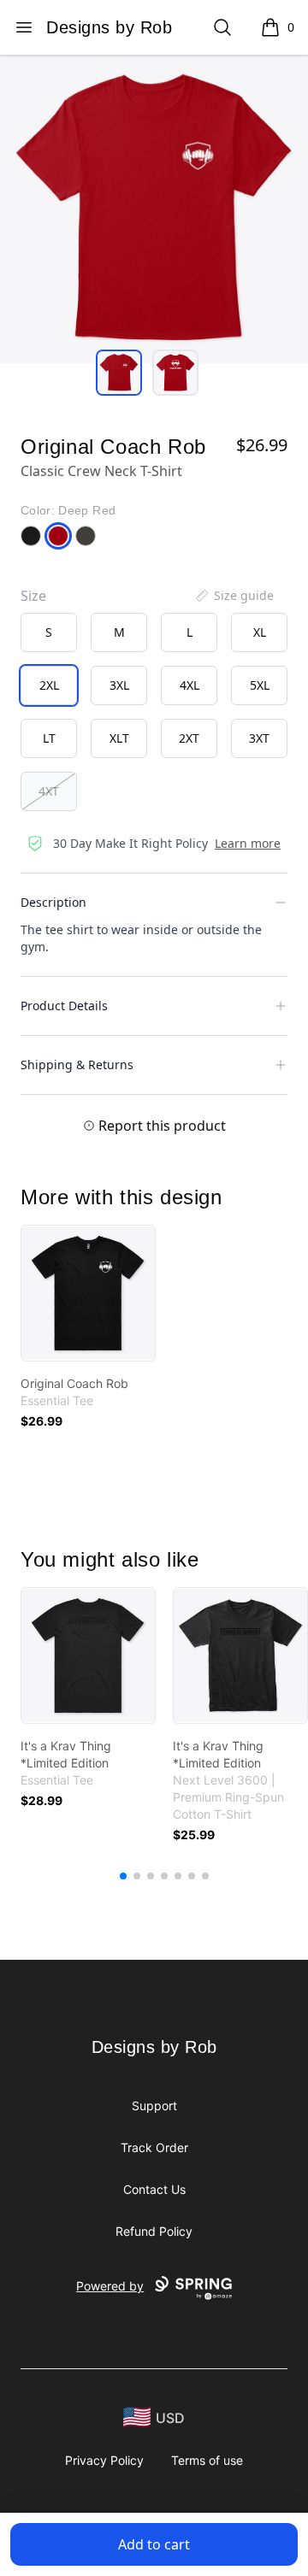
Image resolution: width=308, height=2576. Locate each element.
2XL (49, 685)
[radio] (49, 632)
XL (260, 632)
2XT (189, 738)
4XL (190, 685)
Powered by (110, 2286)
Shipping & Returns (77, 1065)
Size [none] (33, 596)
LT (49, 738)
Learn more (248, 843)
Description (53, 902)
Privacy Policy (104, 2460)
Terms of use (207, 2460)
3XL (119, 685)
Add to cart (154, 2544)
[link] (88, 1293)
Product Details (64, 1006)
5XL (260, 685)
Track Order (154, 2147)
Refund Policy (154, 2231)
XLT (119, 738)
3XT (259, 738)
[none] (234, 596)
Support (154, 2105)
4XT (49, 791)
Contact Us (154, 2189)
